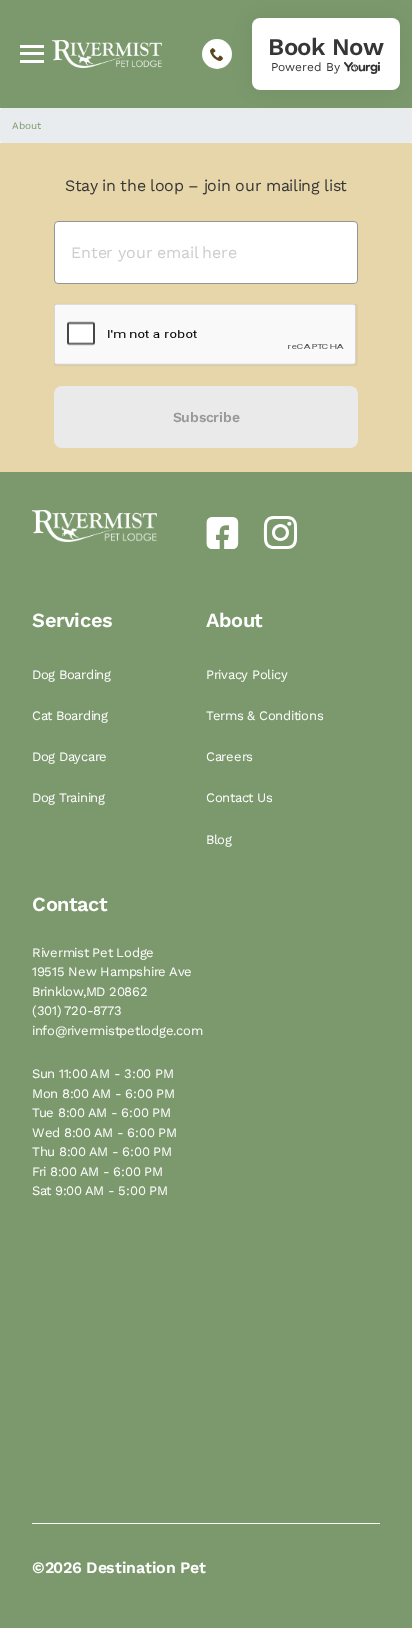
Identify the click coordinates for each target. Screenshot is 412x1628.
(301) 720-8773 (76, 1010)
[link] (326, 54)
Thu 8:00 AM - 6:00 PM (102, 1151)
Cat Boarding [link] (72, 715)
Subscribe (206, 417)
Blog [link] (221, 839)
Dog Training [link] (70, 797)
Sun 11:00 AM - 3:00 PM (102, 1073)
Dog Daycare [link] (71, 756)
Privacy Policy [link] (248, 674)
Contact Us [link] (241, 797)
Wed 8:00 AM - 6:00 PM (104, 1132)
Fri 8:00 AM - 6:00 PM (97, 1171)
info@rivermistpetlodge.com (117, 1030)
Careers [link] (231, 756)
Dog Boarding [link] (73, 674)
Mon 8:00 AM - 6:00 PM (103, 1093)
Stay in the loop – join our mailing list (206, 185)
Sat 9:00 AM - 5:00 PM (100, 1190)
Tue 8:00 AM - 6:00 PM (101, 1112)
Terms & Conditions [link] (266, 715)
